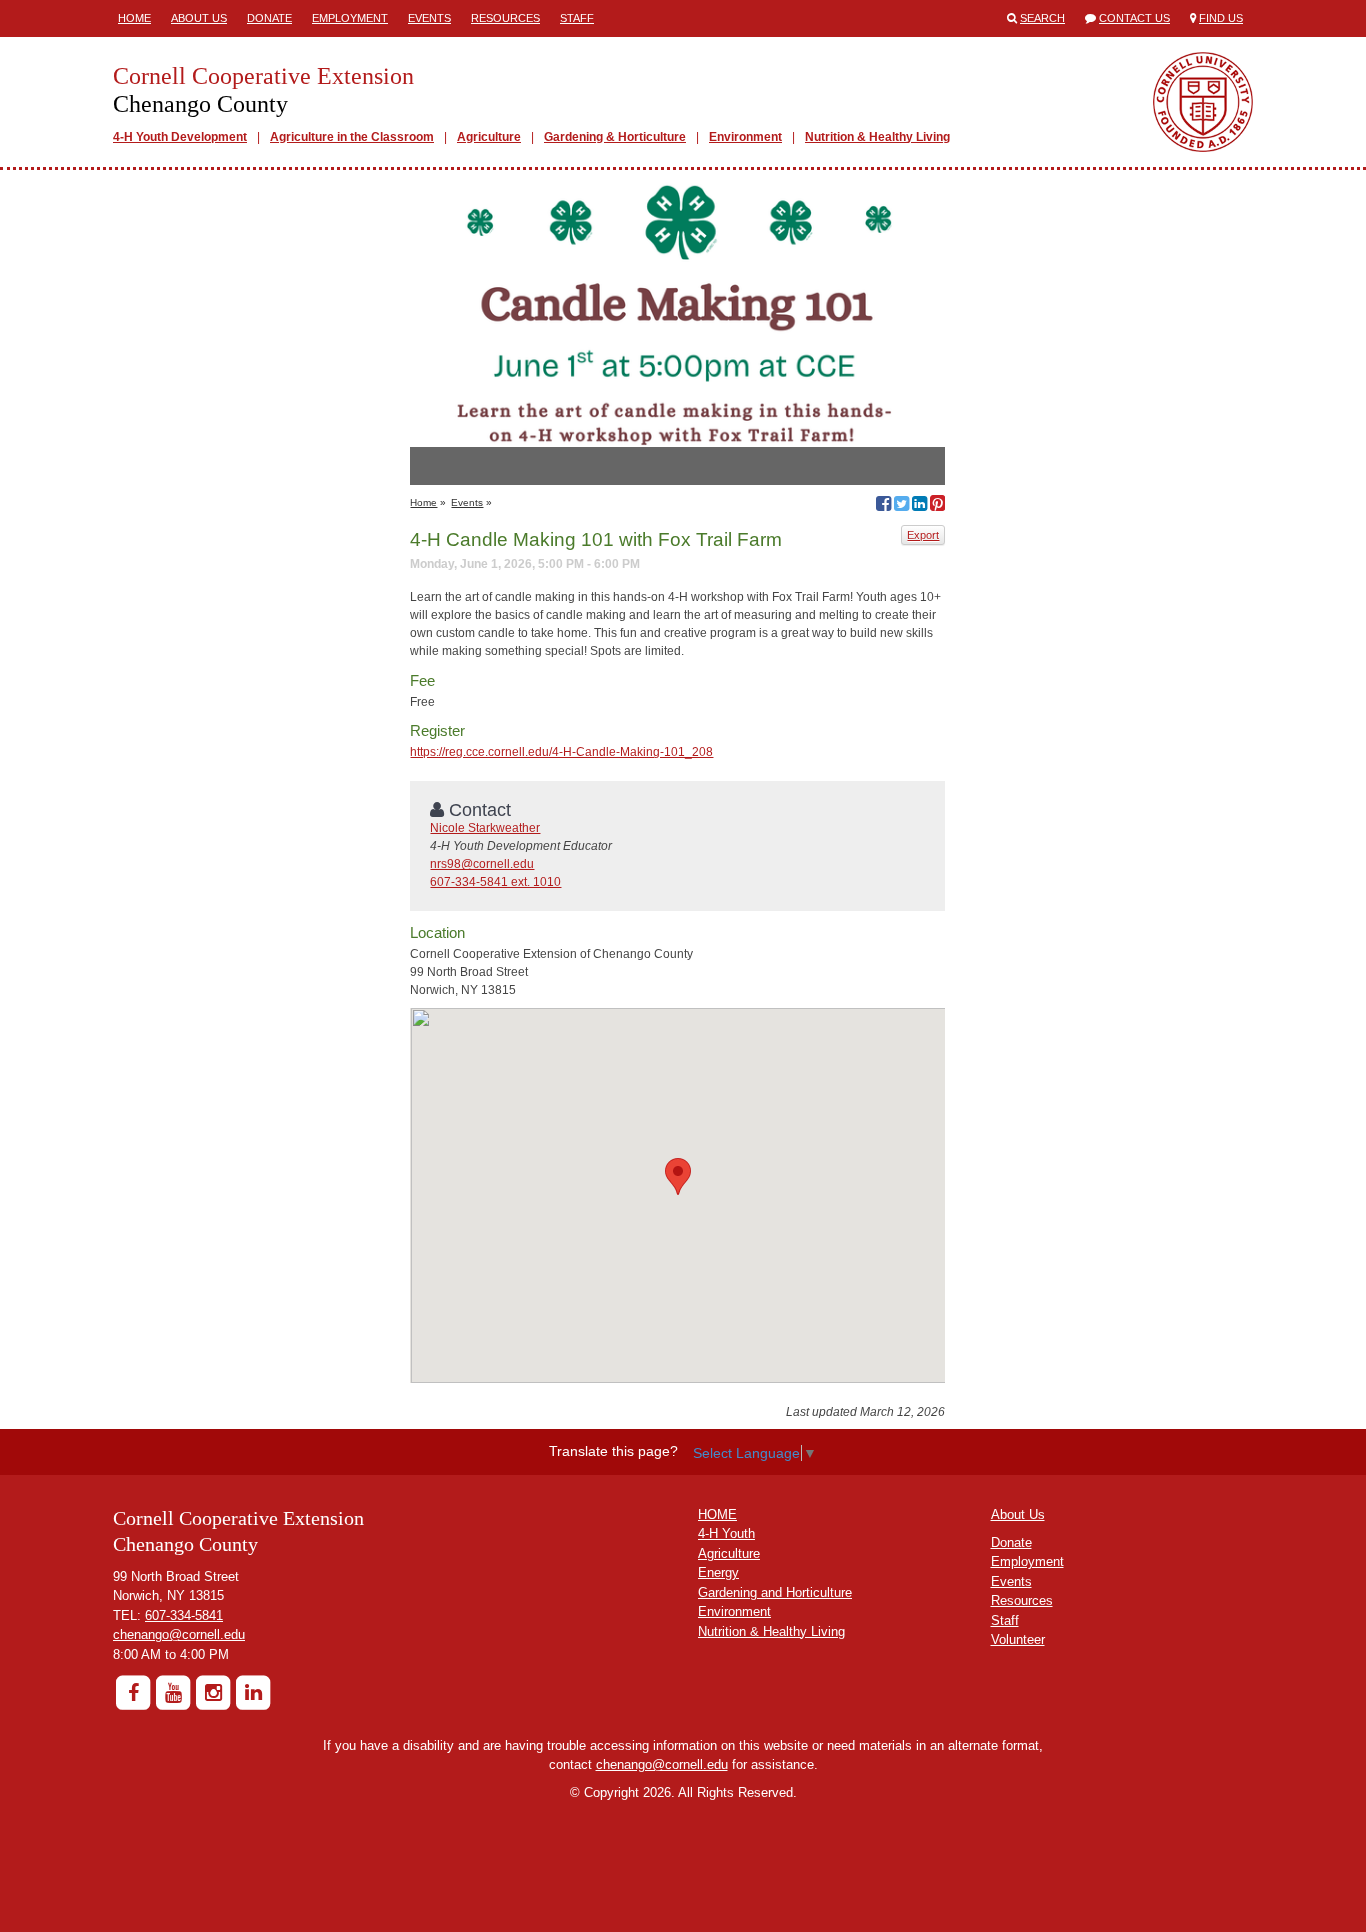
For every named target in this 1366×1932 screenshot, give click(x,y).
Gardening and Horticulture (775, 1592)
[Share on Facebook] (883, 506)
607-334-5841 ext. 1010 (495, 882)
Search (1042, 18)
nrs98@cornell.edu (482, 864)
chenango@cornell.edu (179, 1634)
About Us (199, 18)
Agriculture (489, 137)
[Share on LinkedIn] (919, 506)
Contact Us (1134, 18)
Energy (718, 1572)
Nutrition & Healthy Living (877, 137)
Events (429, 18)
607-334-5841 (184, 1615)
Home (134, 18)
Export (923, 535)
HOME (717, 1514)
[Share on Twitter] (901, 506)
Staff (577, 18)
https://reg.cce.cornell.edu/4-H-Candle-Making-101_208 (561, 752)
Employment (350, 18)
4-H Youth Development (180, 137)
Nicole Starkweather (485, 828)
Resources (505, 18)
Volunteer (1018, 1639)
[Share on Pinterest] (937, 506)
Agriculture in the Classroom (352, 137)
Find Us (1221, 18)
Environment (745, 137)
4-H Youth (726, 1533)
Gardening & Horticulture (615, 137)
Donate (269, 18)
